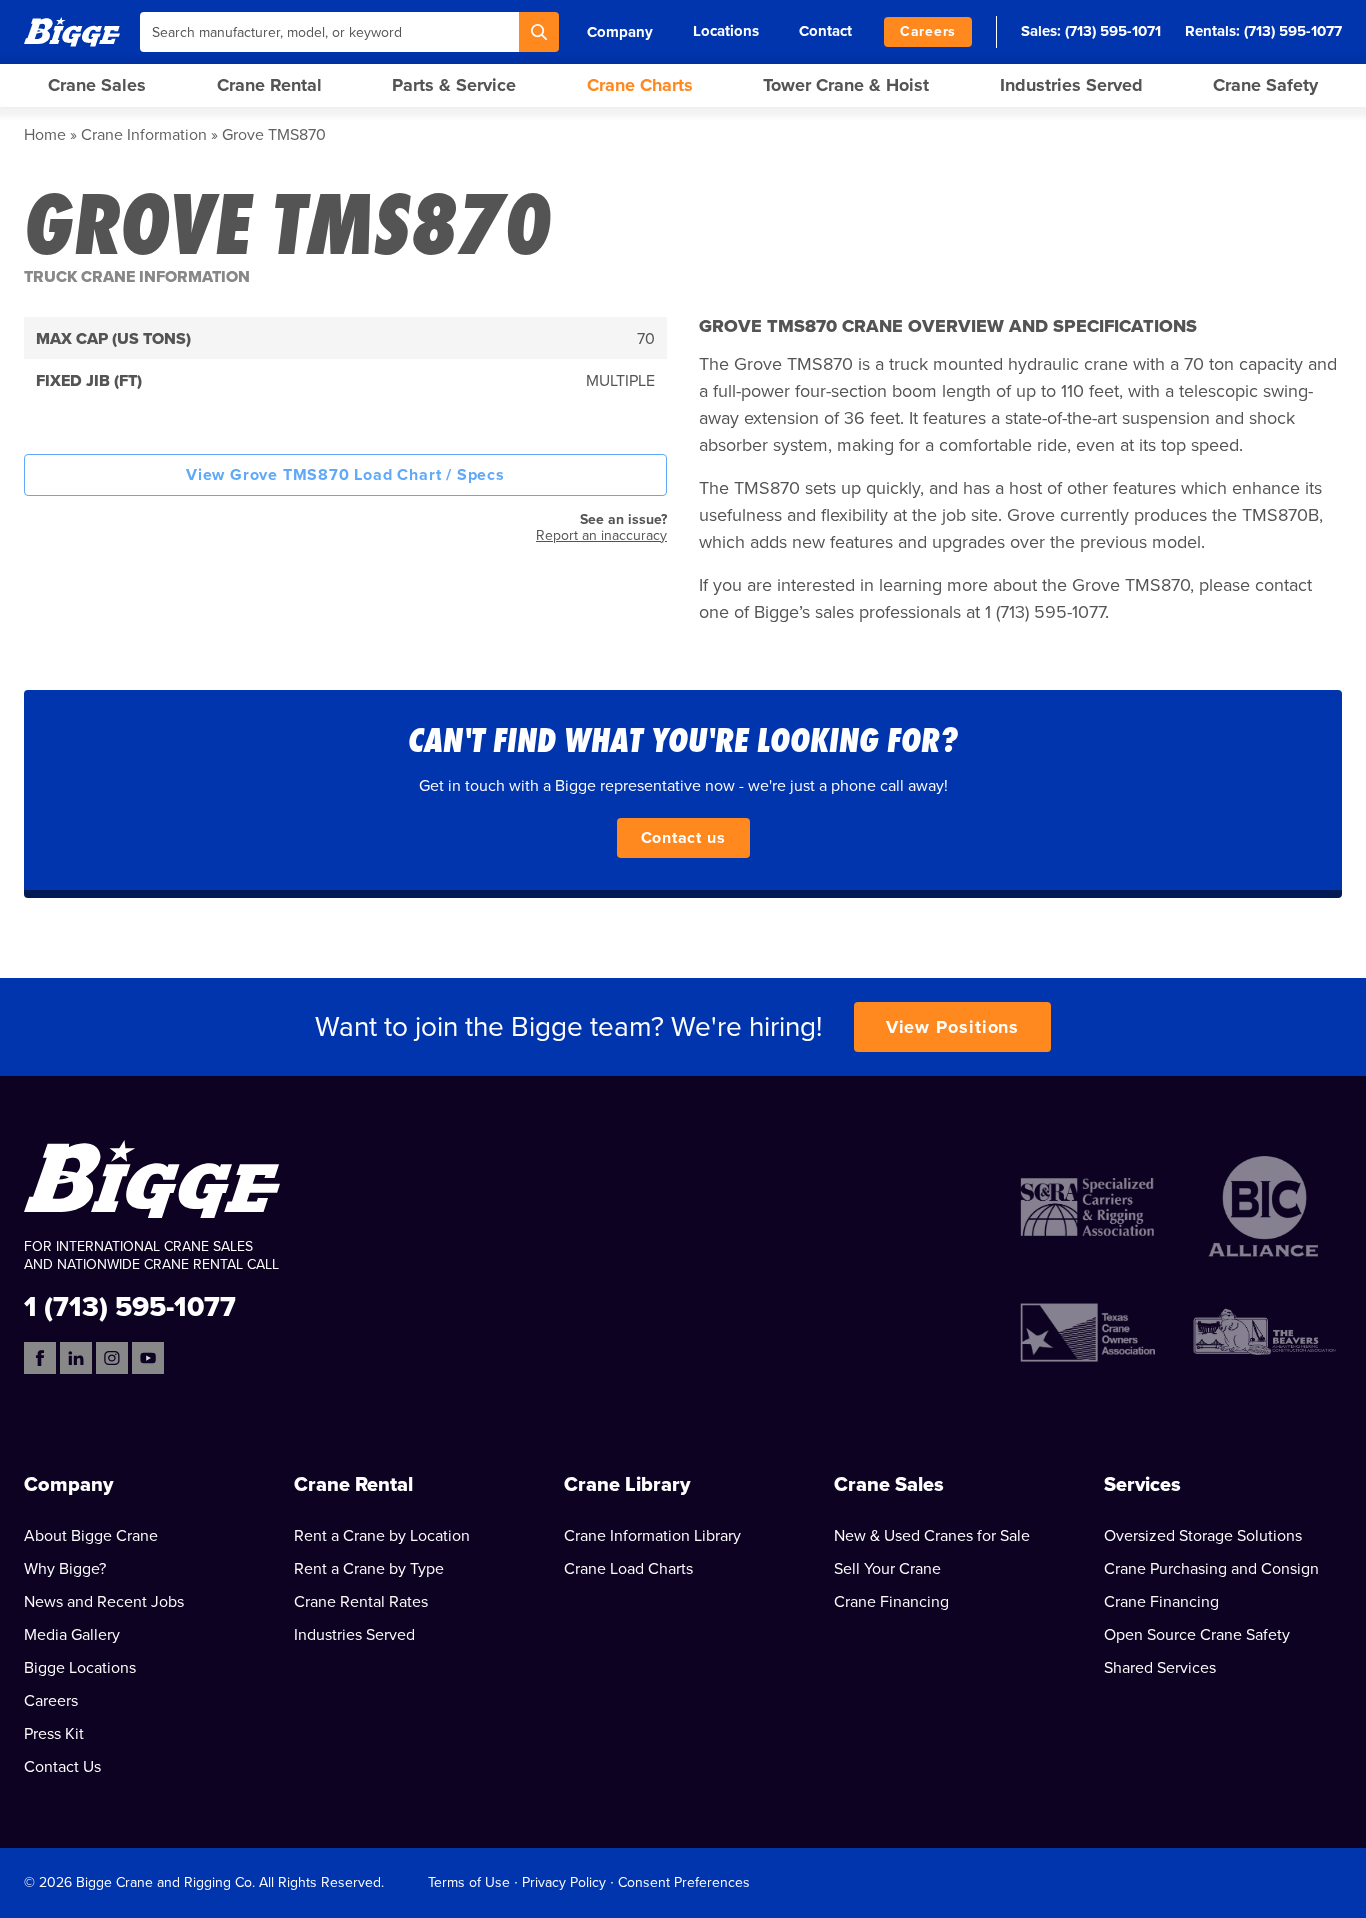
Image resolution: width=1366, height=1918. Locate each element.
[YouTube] (148, 1358)
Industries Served (1071, 85)
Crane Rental (269, 85)
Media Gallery (72, 1635)
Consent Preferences (684, 1882)
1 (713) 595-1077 (130, 1305)
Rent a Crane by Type (369, 1569)
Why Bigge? (65, 1569)
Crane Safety (1265, 85)
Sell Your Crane (887, 1569)
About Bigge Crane (91, 1536)
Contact (825, 31)
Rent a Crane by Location (382, 1536)
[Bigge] (72, 31)
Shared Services (1160, 1668)
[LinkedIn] (76, 1358)
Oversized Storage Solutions (1203, 1536)
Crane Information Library (652, 1536)
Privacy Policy (564, 1882)
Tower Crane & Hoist (846, 85)
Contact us (683, 838)
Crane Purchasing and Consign (1211, 1569)
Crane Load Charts (628, 1569)
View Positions (953, 1027)
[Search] (539, 32)
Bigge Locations (80, 1668)
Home (45, 135)
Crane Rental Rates (361, 1602)
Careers (928, 31)
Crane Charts (640, 85)
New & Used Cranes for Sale (932, 1536)
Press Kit (54, 1734)
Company (620, 32)
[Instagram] (112, 1358)
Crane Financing (891, 1602)
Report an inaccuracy (601, 535)
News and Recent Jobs (104, 1602)
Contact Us (62, 1767)
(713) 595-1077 (1293, 31)
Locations (726, 31)
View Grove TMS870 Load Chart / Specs (345, 475)
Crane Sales (97, 85)
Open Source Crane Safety (1197, 1635)
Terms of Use (469, 1882)
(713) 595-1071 (1113, 31)
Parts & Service (454, 85)
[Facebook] (40, 1358)
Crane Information (144, 135)
